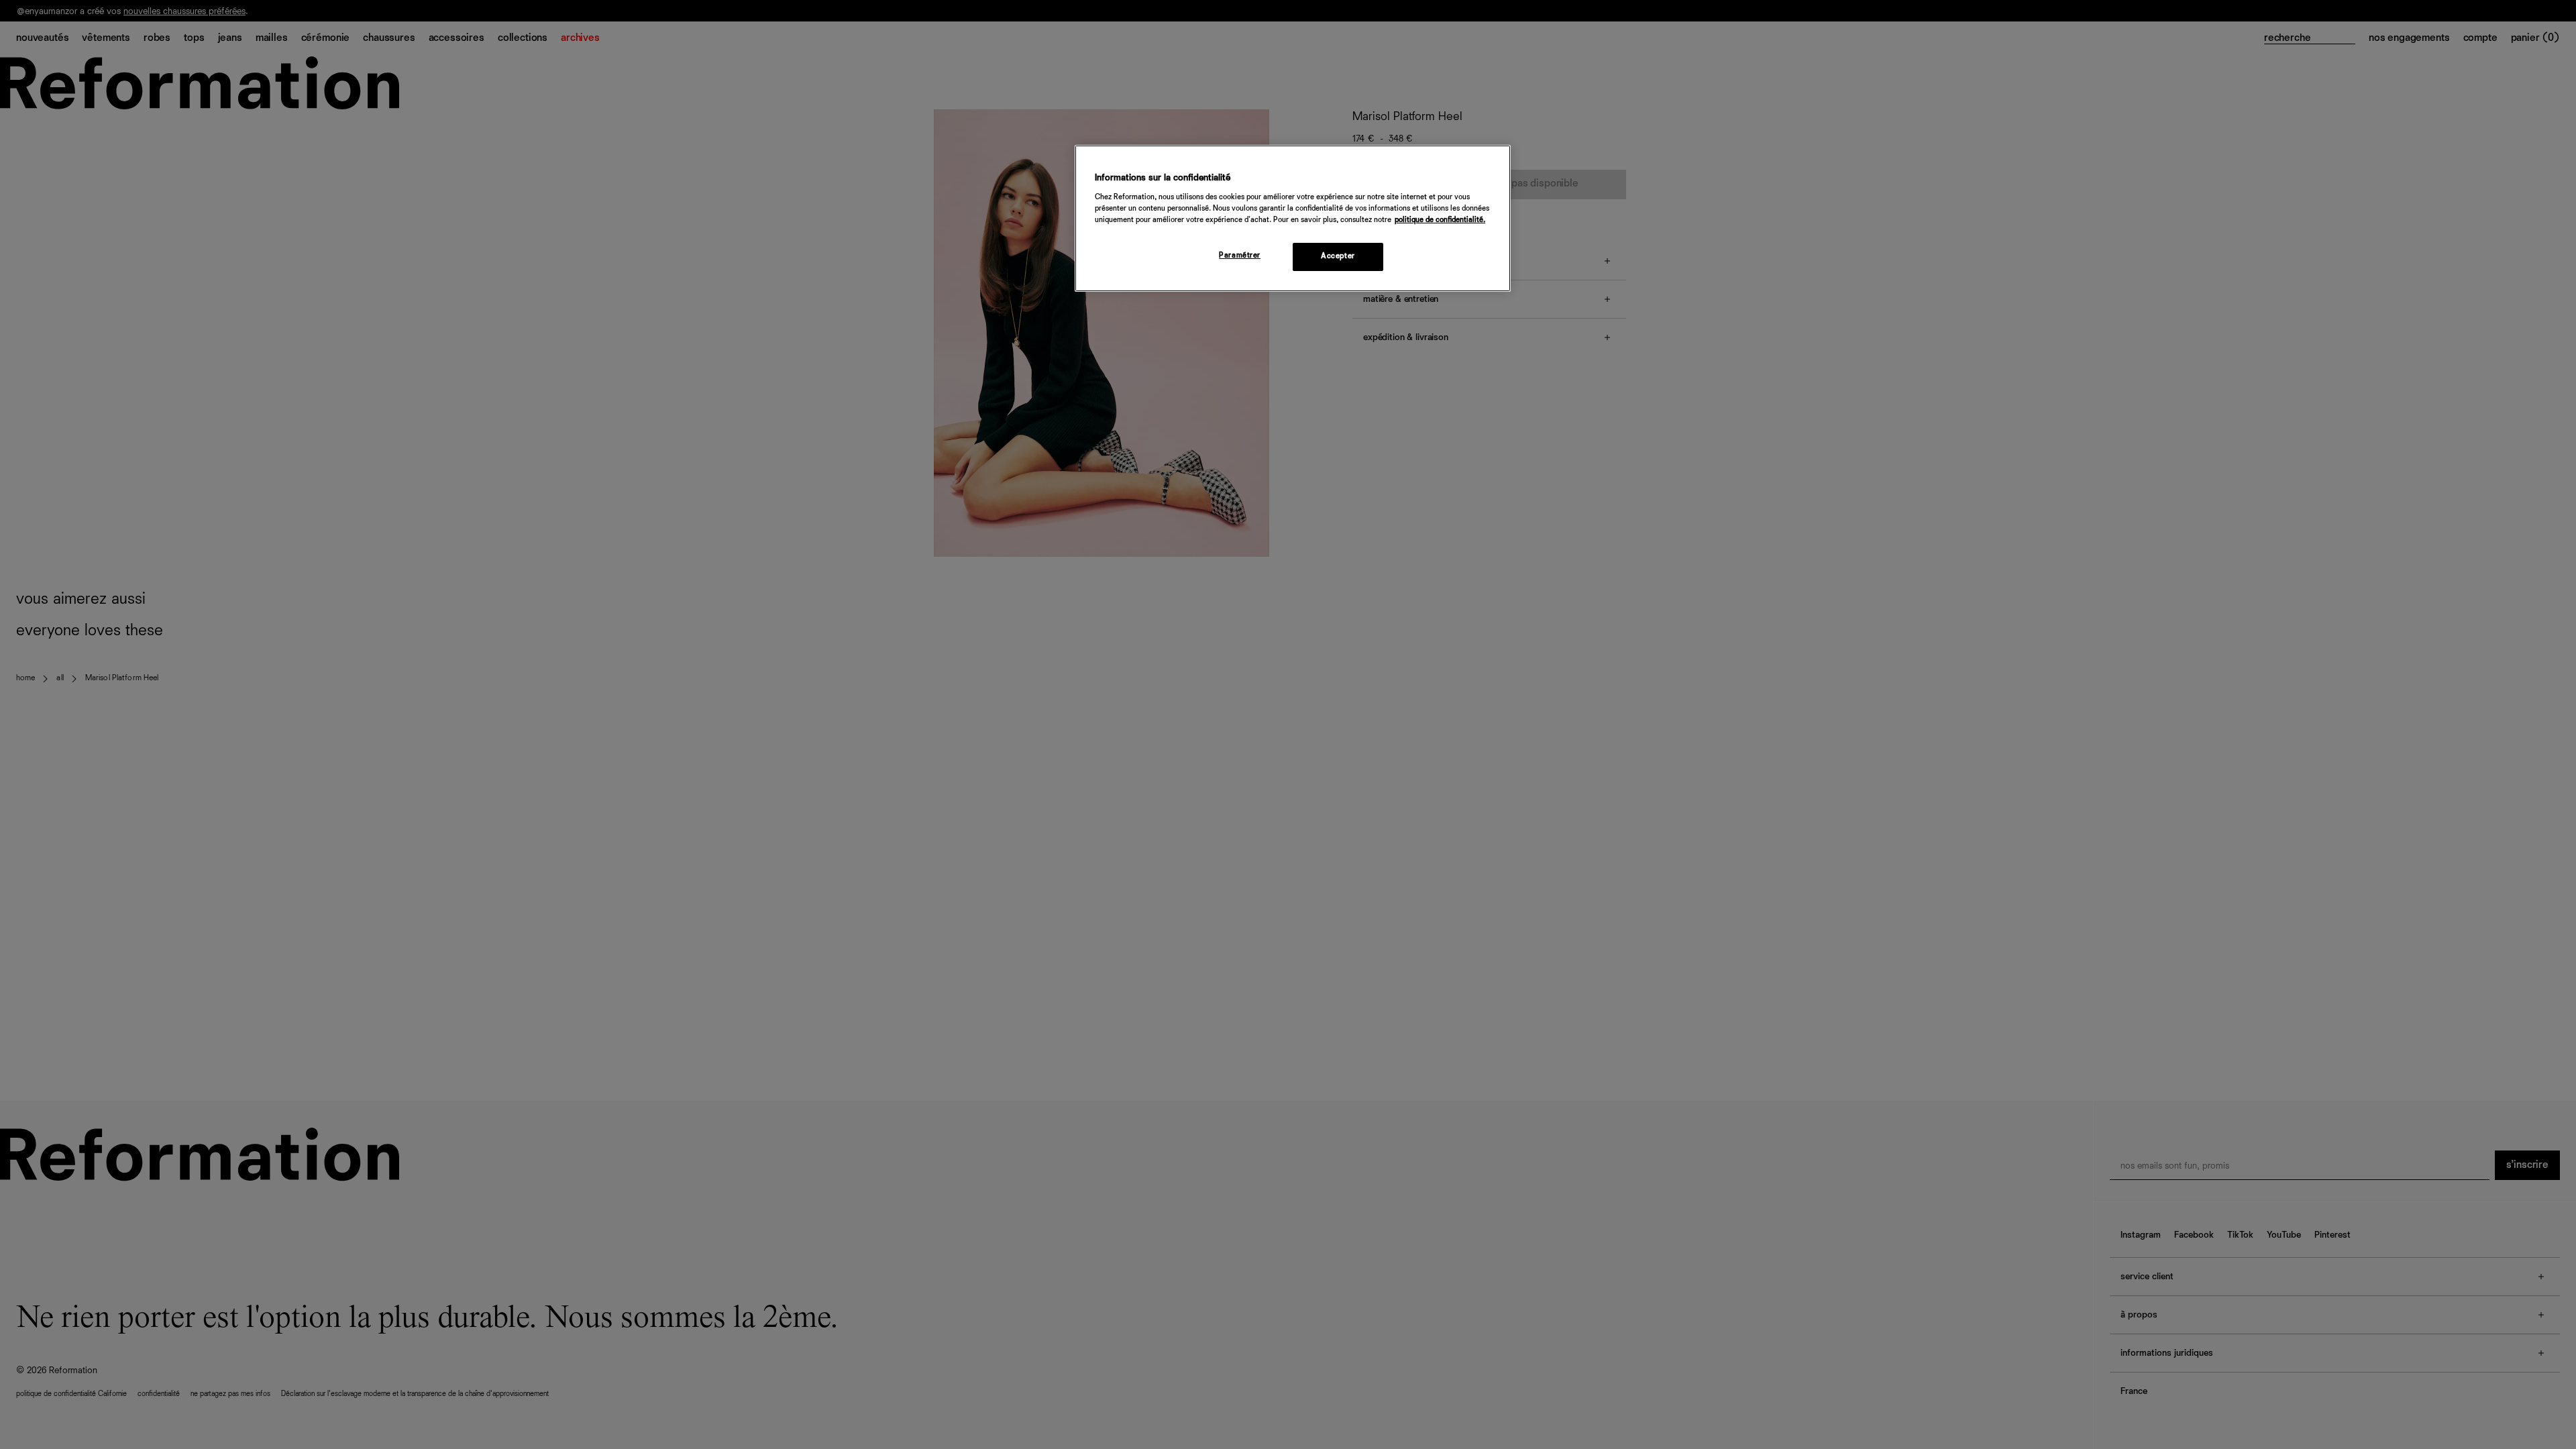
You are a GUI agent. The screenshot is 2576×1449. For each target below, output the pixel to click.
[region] (1293, 218)
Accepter (1338, 256)
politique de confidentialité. (1440, 220)
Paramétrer (1240, 256)
